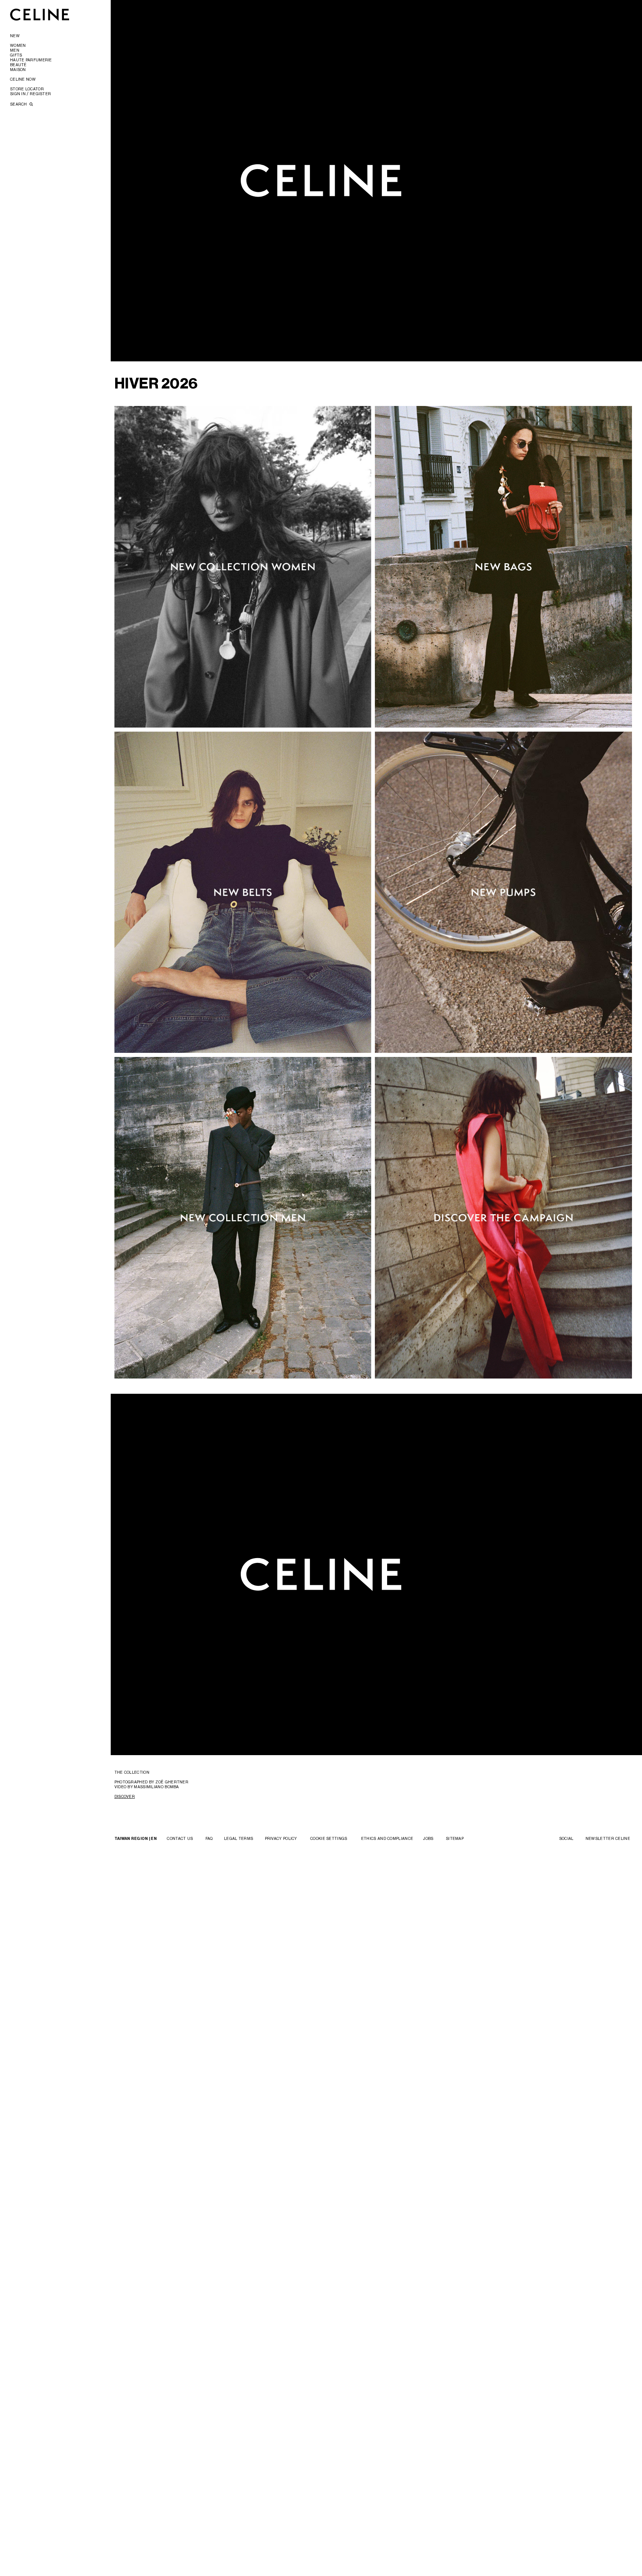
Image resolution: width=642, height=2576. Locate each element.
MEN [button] (15, 50)
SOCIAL (566, 1838)
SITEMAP (455, 1838)
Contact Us (180, 1838)
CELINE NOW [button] (23, 79)
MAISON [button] (18, 70)
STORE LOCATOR (27, 89)
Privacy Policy (281, 1838)
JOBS (428, 1838)
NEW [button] (15, 36)
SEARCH (19, 104)
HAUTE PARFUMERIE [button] (31, 60)
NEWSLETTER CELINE (608, 1838)
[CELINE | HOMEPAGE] (40, 14)
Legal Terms (239, 1838)
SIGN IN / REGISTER (30, 94)
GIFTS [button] (16, 55)
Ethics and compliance (387, 1838)
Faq (209, 1838)
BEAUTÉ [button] (18, 65)
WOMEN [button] (18, 45)
